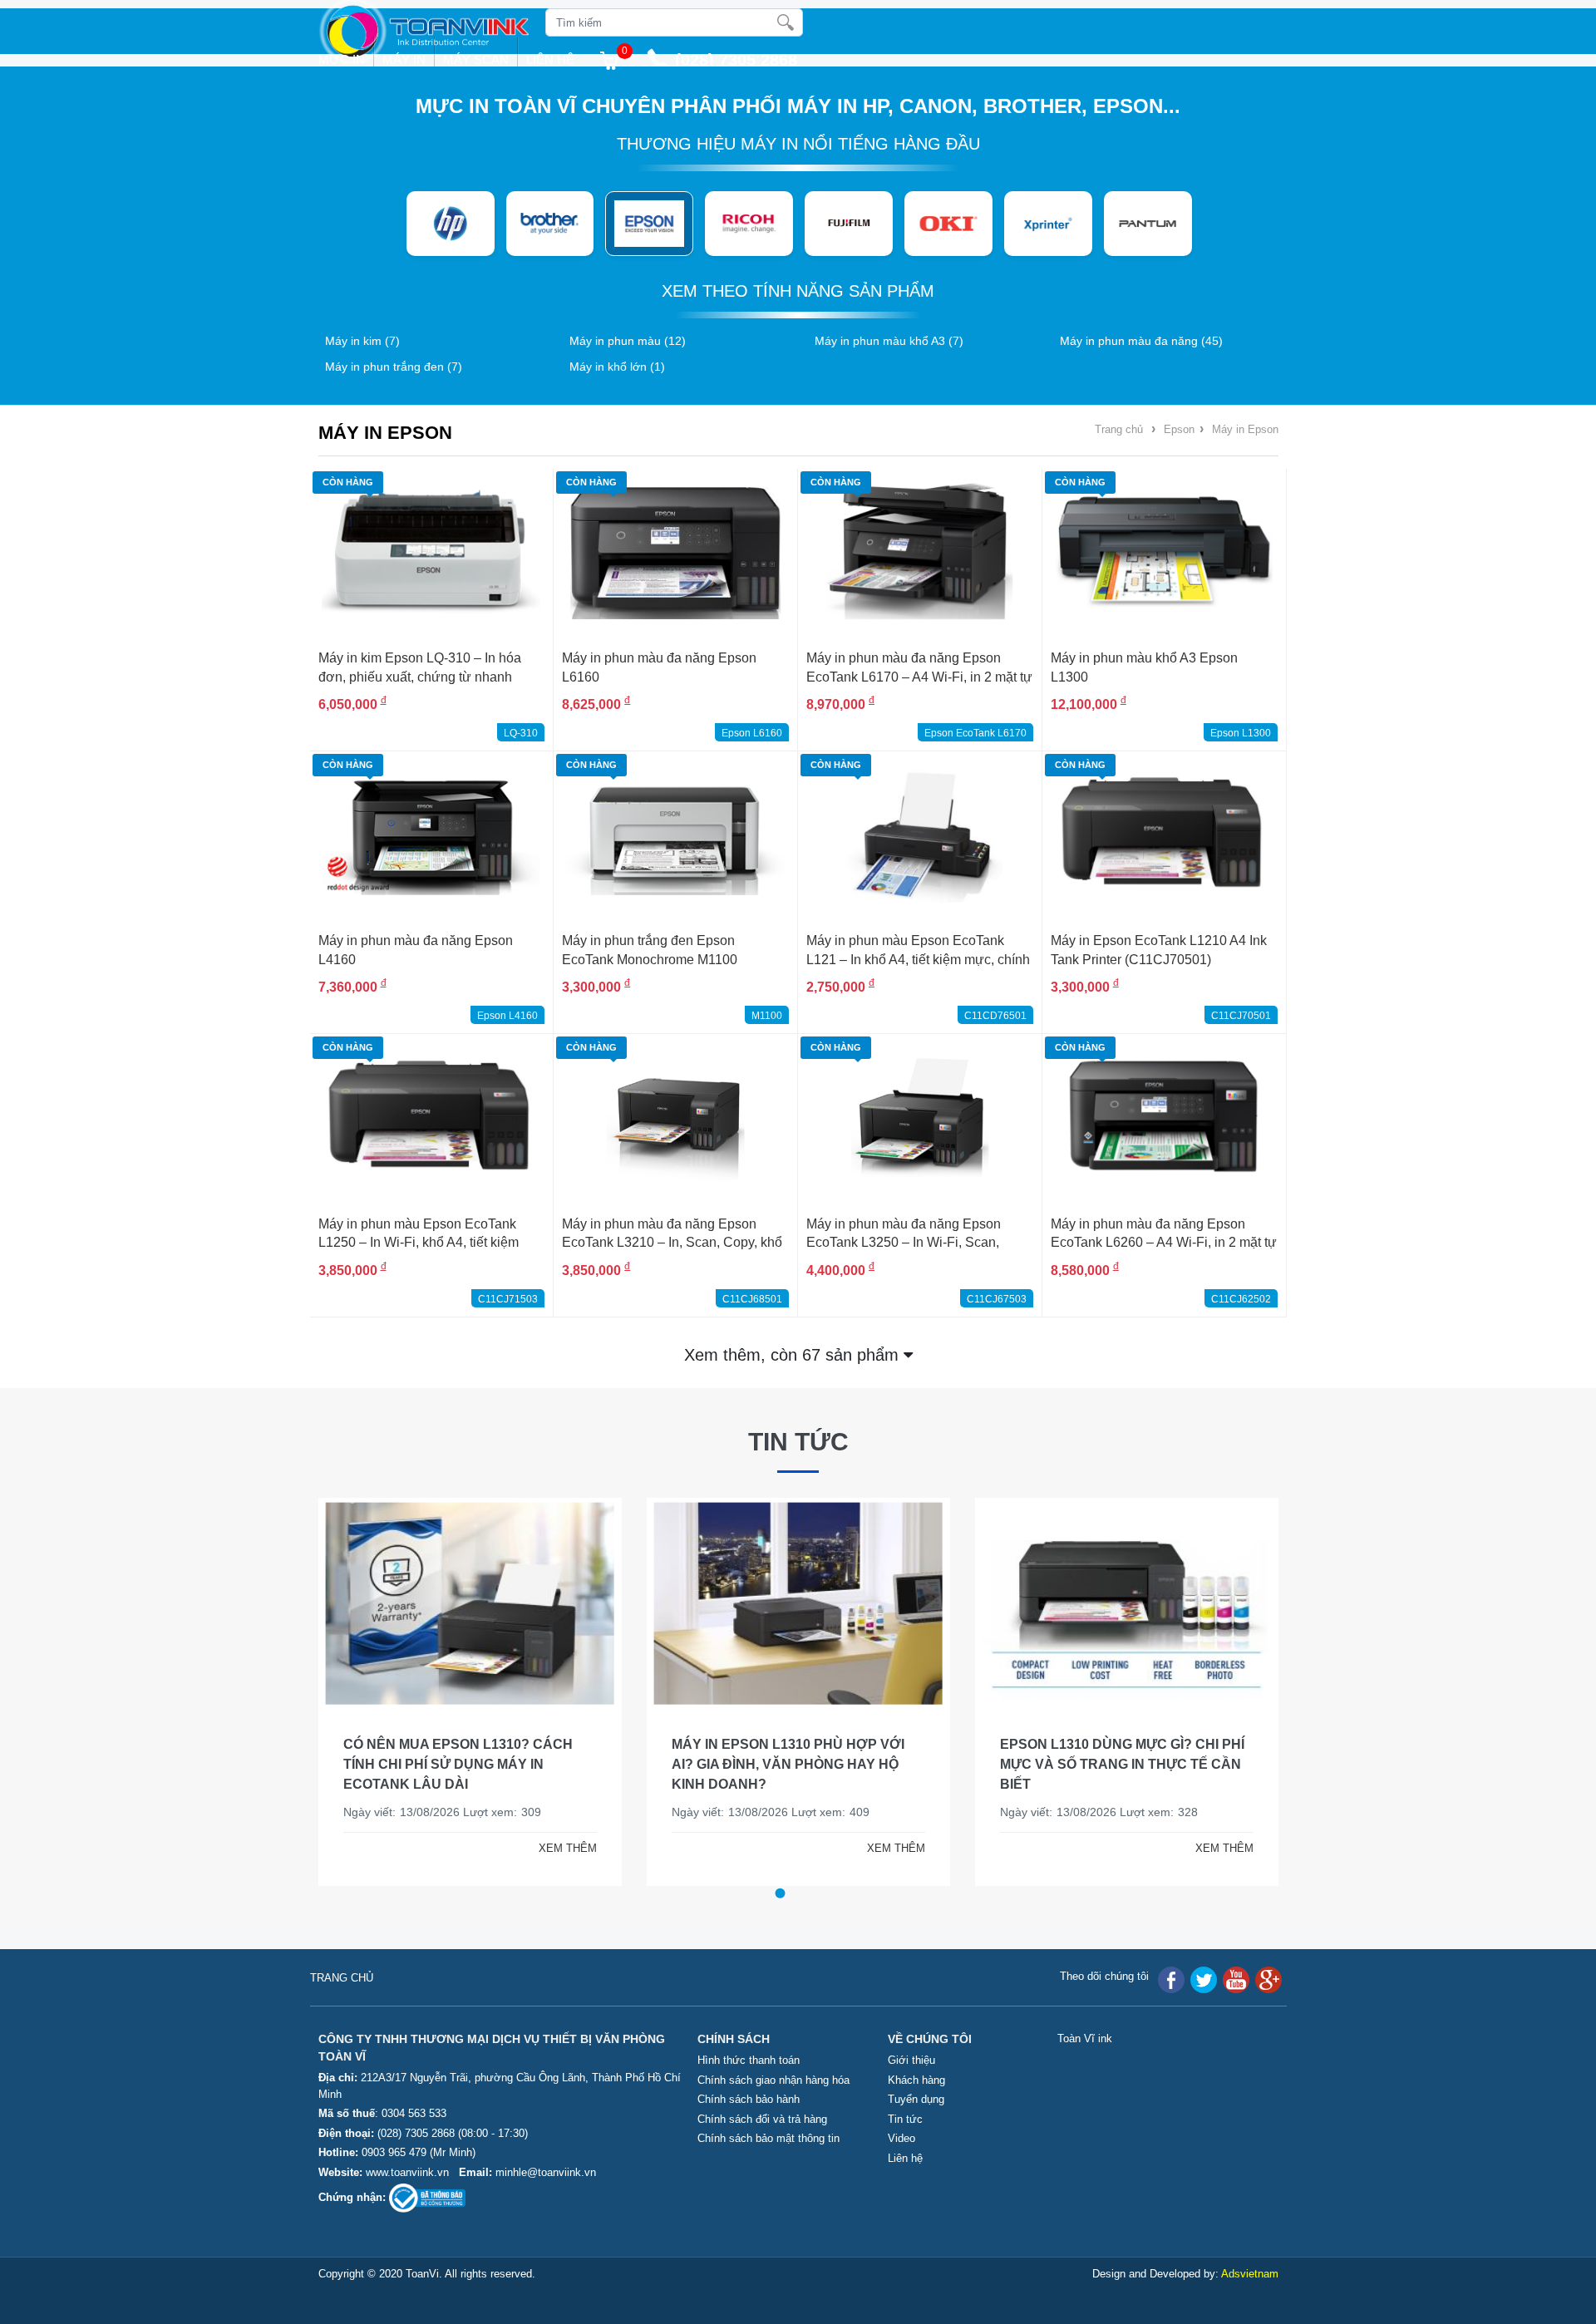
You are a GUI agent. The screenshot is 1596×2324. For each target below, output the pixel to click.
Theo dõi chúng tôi (1104, 1976)
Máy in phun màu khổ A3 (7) (889, 341)
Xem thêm (794, 1355)
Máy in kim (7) (362, 341)
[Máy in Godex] (1148, 224)
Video (901, 2138)
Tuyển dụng (916, 2099)
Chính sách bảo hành (749, 2099)
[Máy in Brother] (451, 224)
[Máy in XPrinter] (948, 224)
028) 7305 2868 (739, 60)
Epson (1179, 429)
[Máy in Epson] (549, 224)
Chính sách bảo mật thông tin (768, 2138)
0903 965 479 (394, 2152)
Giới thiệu (911, 2060)
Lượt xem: (490, 1812)
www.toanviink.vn (407, 2172)
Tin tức (798, 1442)
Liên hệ (550, 59)
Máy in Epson (1245, 429)
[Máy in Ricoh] (649, 224)
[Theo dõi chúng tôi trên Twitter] (1204, 1979)
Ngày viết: (369, 1812)
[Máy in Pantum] (1048, 224)
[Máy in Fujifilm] (749, 224)
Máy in (404, 59)
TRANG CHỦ (342, 1978)
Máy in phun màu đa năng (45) (1141, 341)
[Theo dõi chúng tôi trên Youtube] (1236, 1979)
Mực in (342, 59)
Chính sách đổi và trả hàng (762, 2119)
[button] (780, 1893)
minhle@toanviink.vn (546, 2172)
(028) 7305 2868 (418, 2133)
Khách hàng (916, 2080)
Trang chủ (1119, 429)
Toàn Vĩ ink (1085, 2038)
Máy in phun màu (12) (628, 341)
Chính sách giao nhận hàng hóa (773, 2080)
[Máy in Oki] (849, 224)
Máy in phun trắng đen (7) (394, 367)
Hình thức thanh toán (749, 2060)
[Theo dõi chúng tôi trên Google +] (1268, 1979)
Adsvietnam (1250, 2274)
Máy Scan (476, 59)
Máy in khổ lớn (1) (617, 367)
